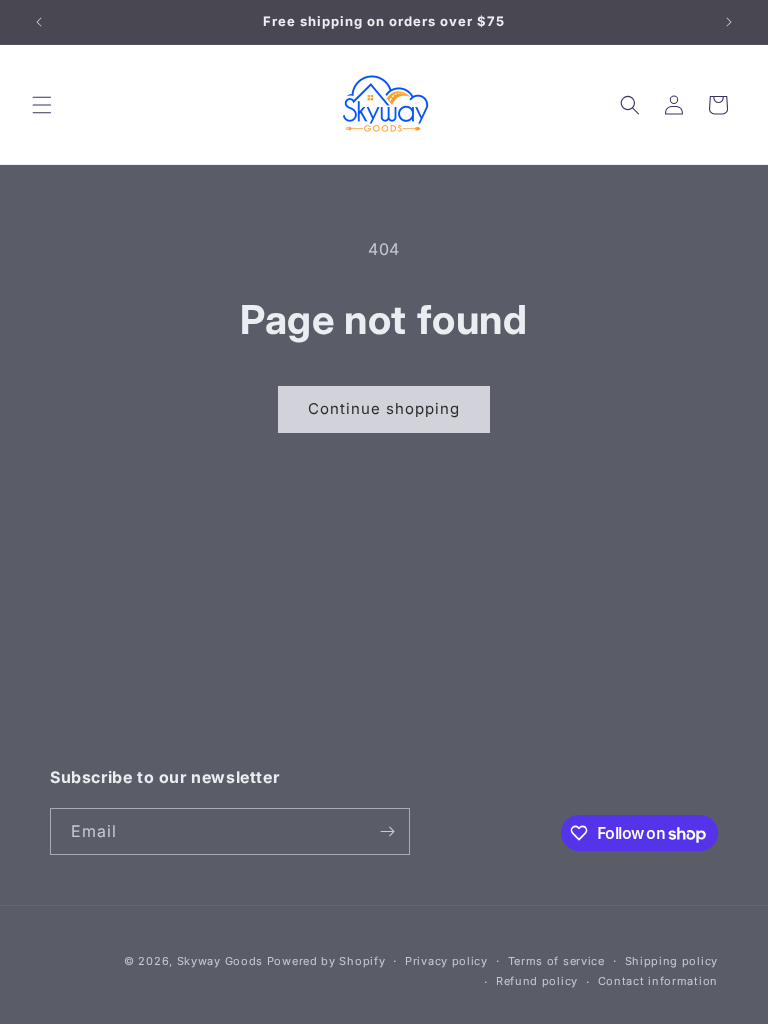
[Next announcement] (729, 22)
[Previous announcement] (39, 22)
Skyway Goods (220, 961)
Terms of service (556, 961)
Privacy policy (446, 961)
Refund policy (537, 981)
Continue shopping (384, 408)
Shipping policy (672, 961)
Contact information (658, 981)
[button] (42, 105)
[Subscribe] (387, 831)
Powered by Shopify (326, 961)
